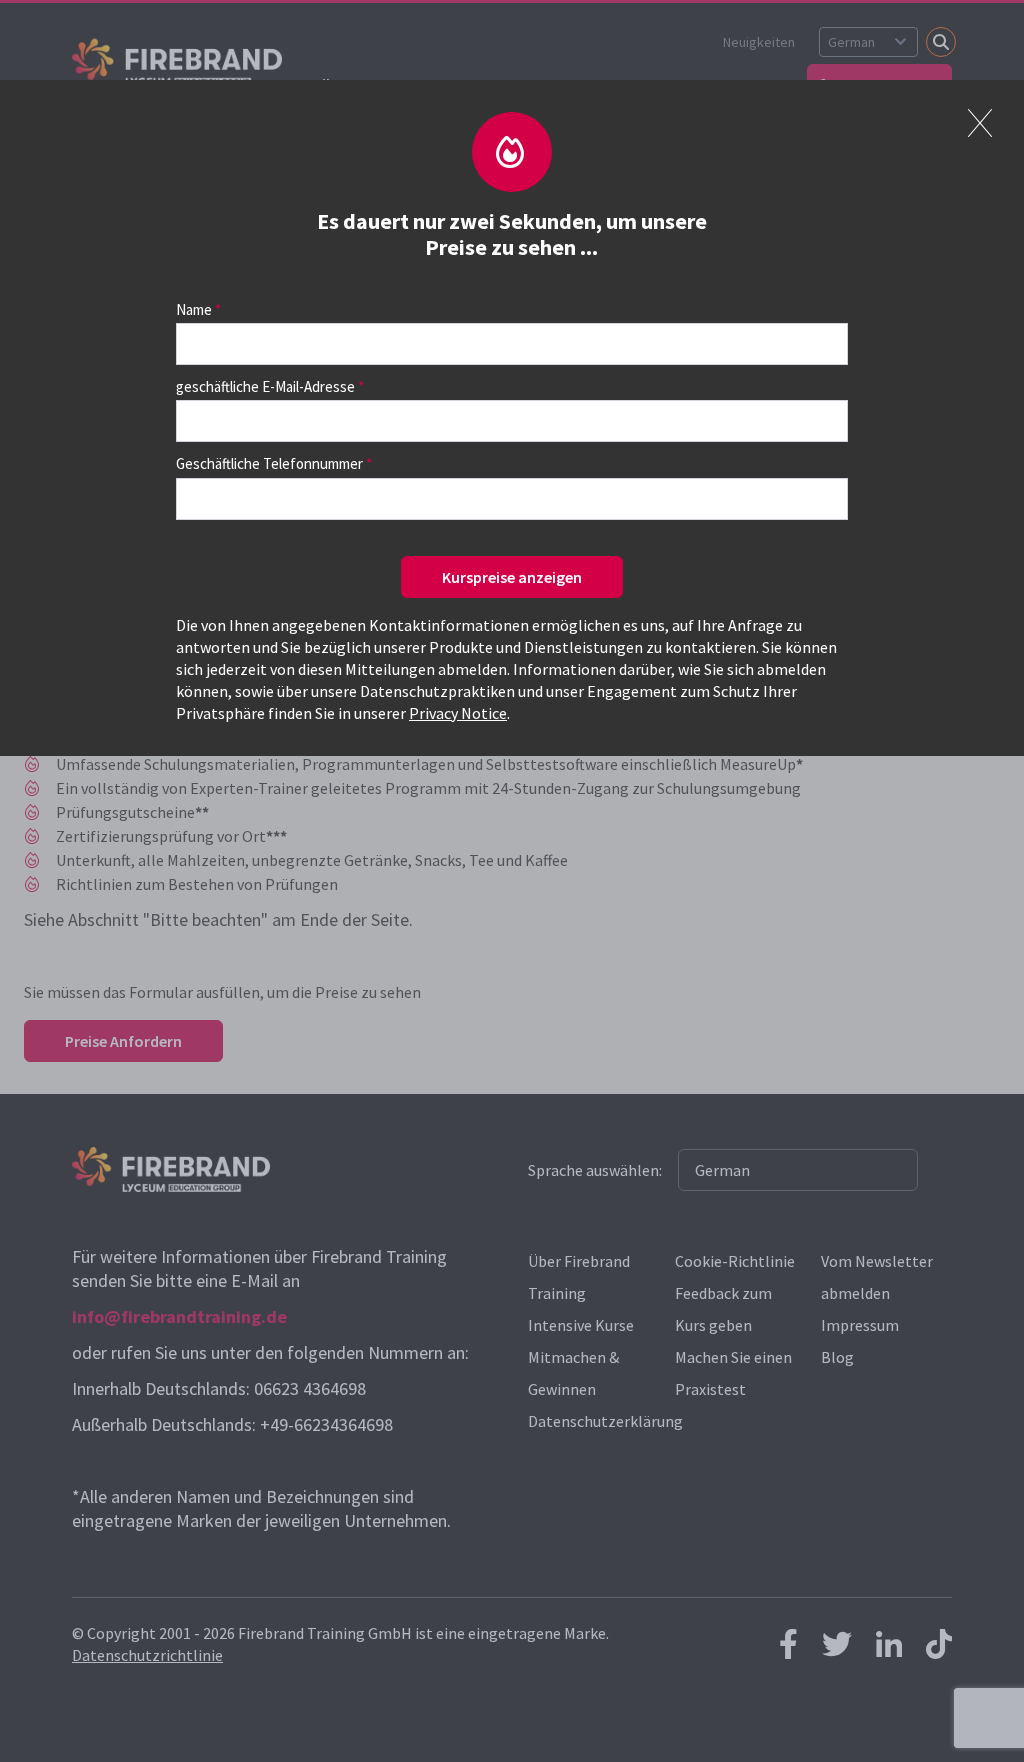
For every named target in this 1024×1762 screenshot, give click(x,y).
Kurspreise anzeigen (512, 577)
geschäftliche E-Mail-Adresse (265, 386)
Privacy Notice (458, 713)
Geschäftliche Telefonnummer (269, 463)
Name (194, 309)
